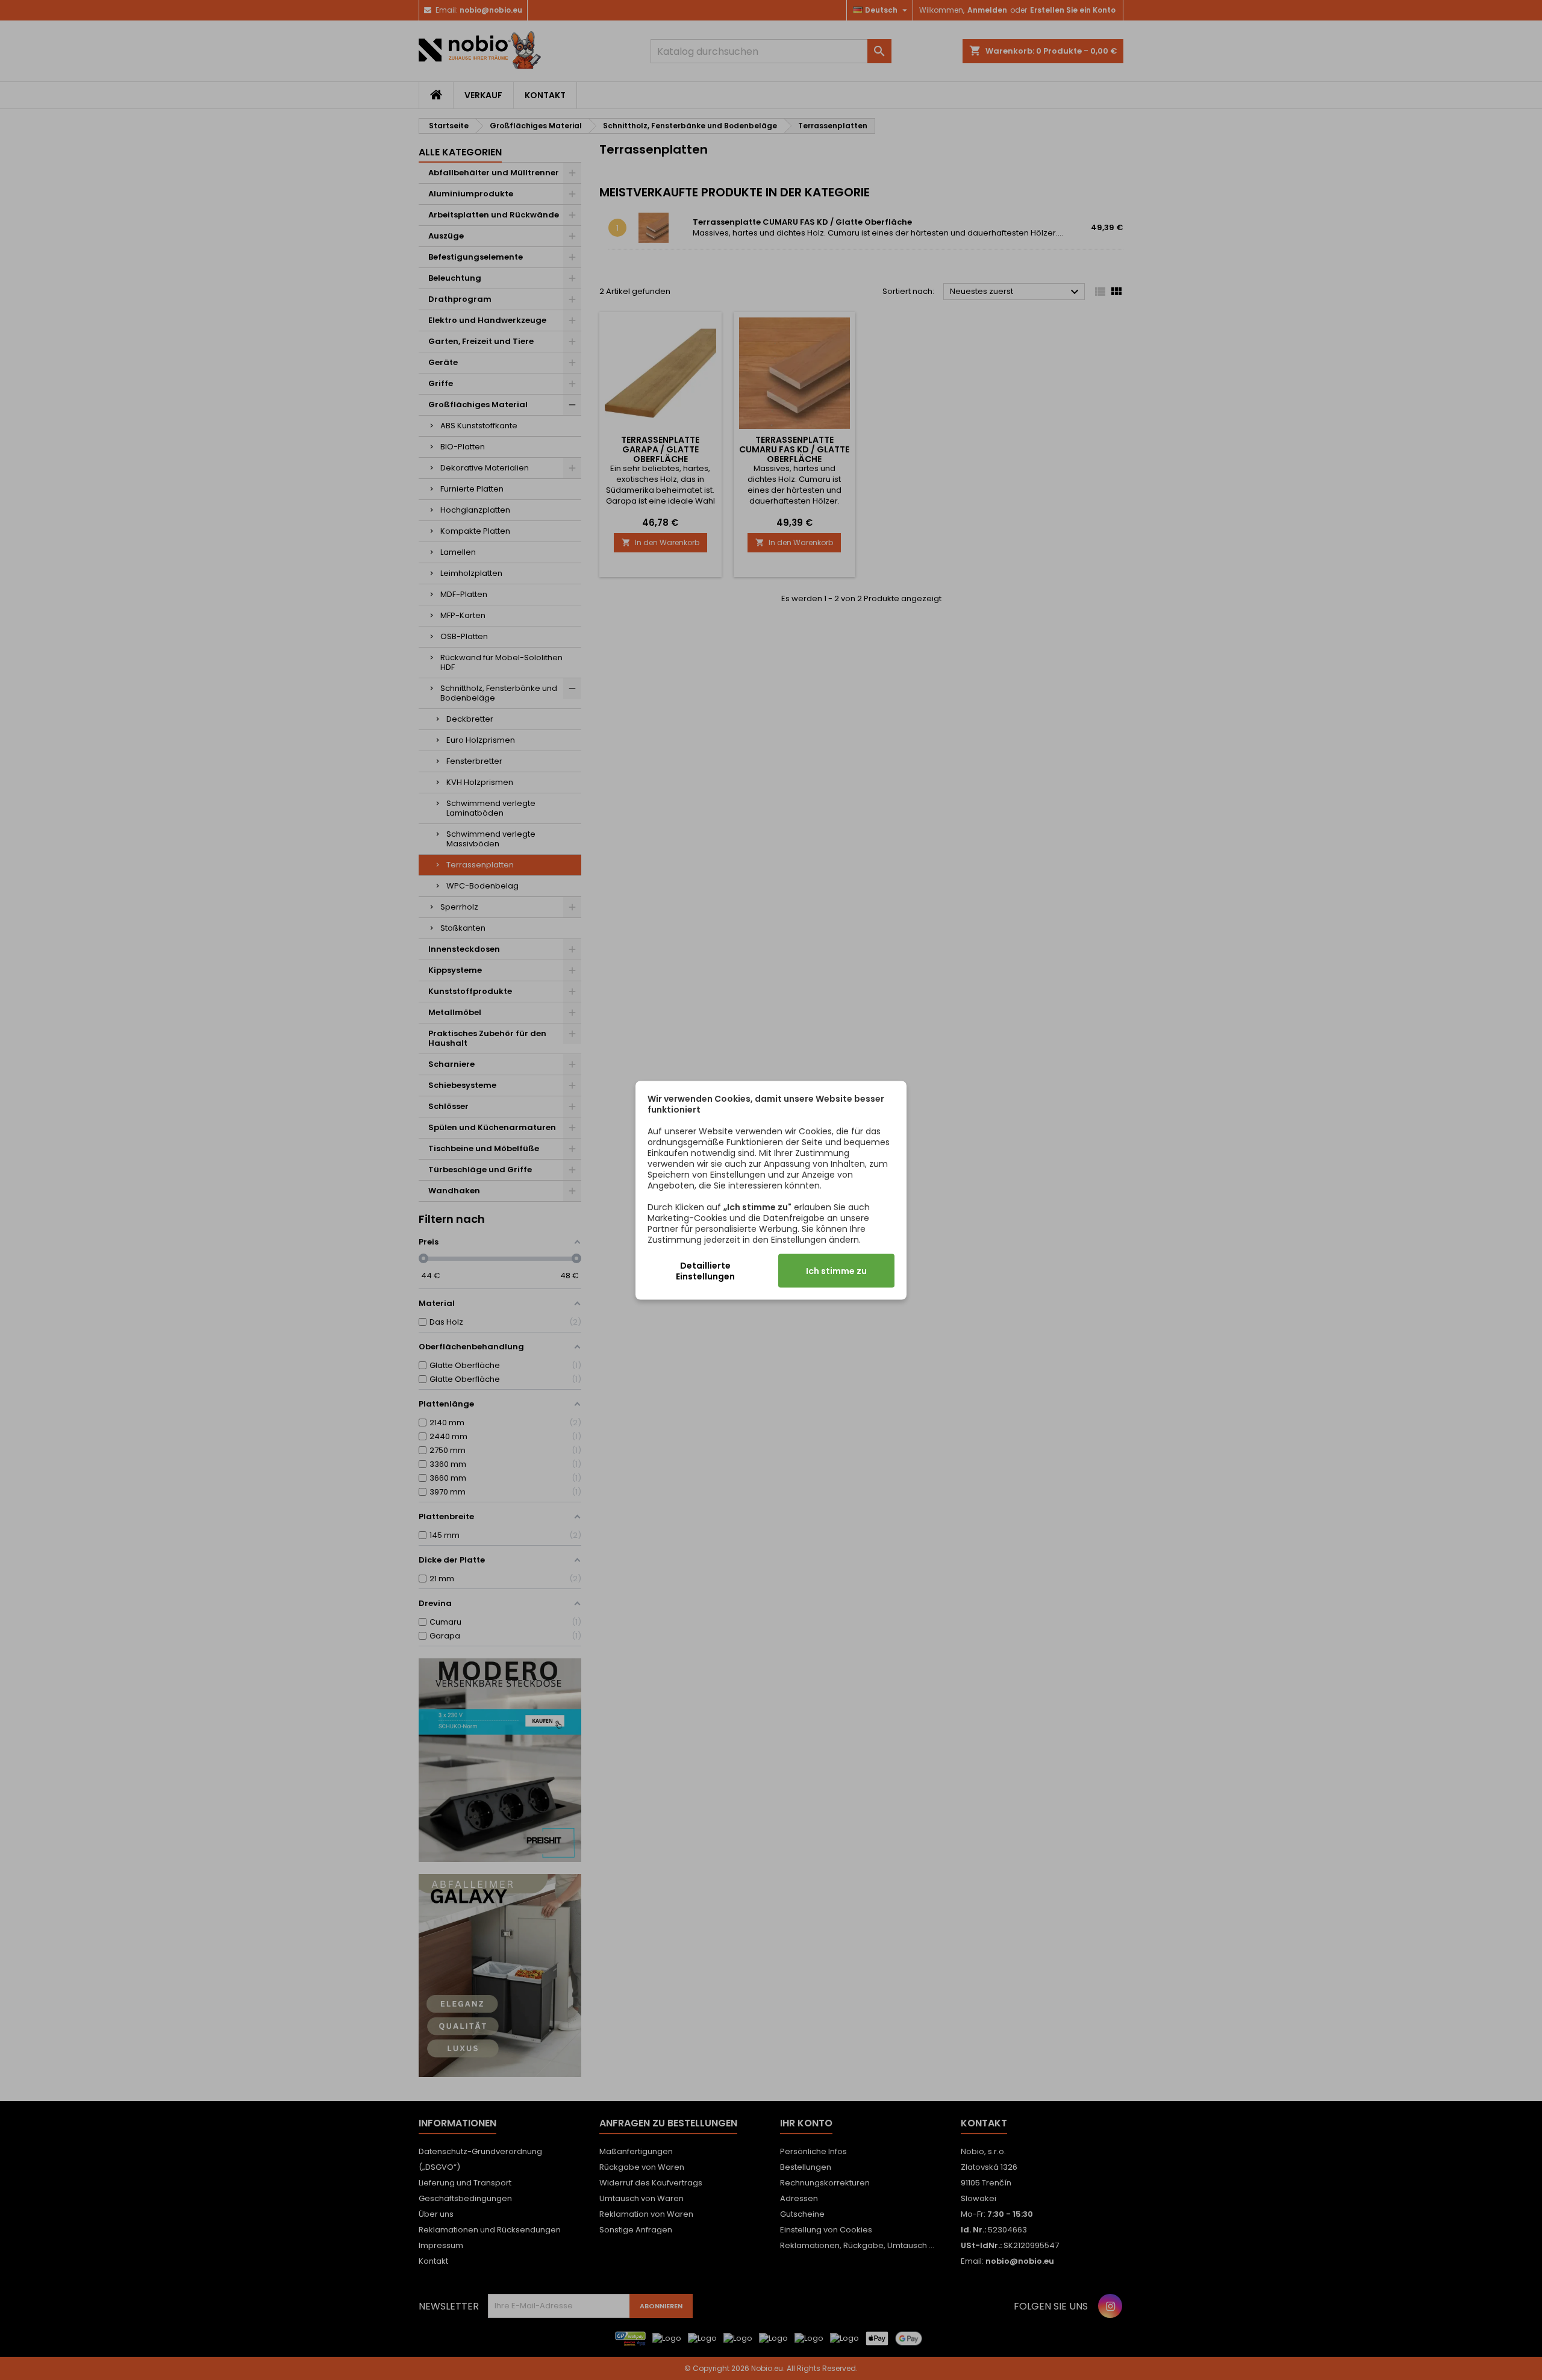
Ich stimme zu (836, 1270)
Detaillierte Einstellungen (705, 1270)
